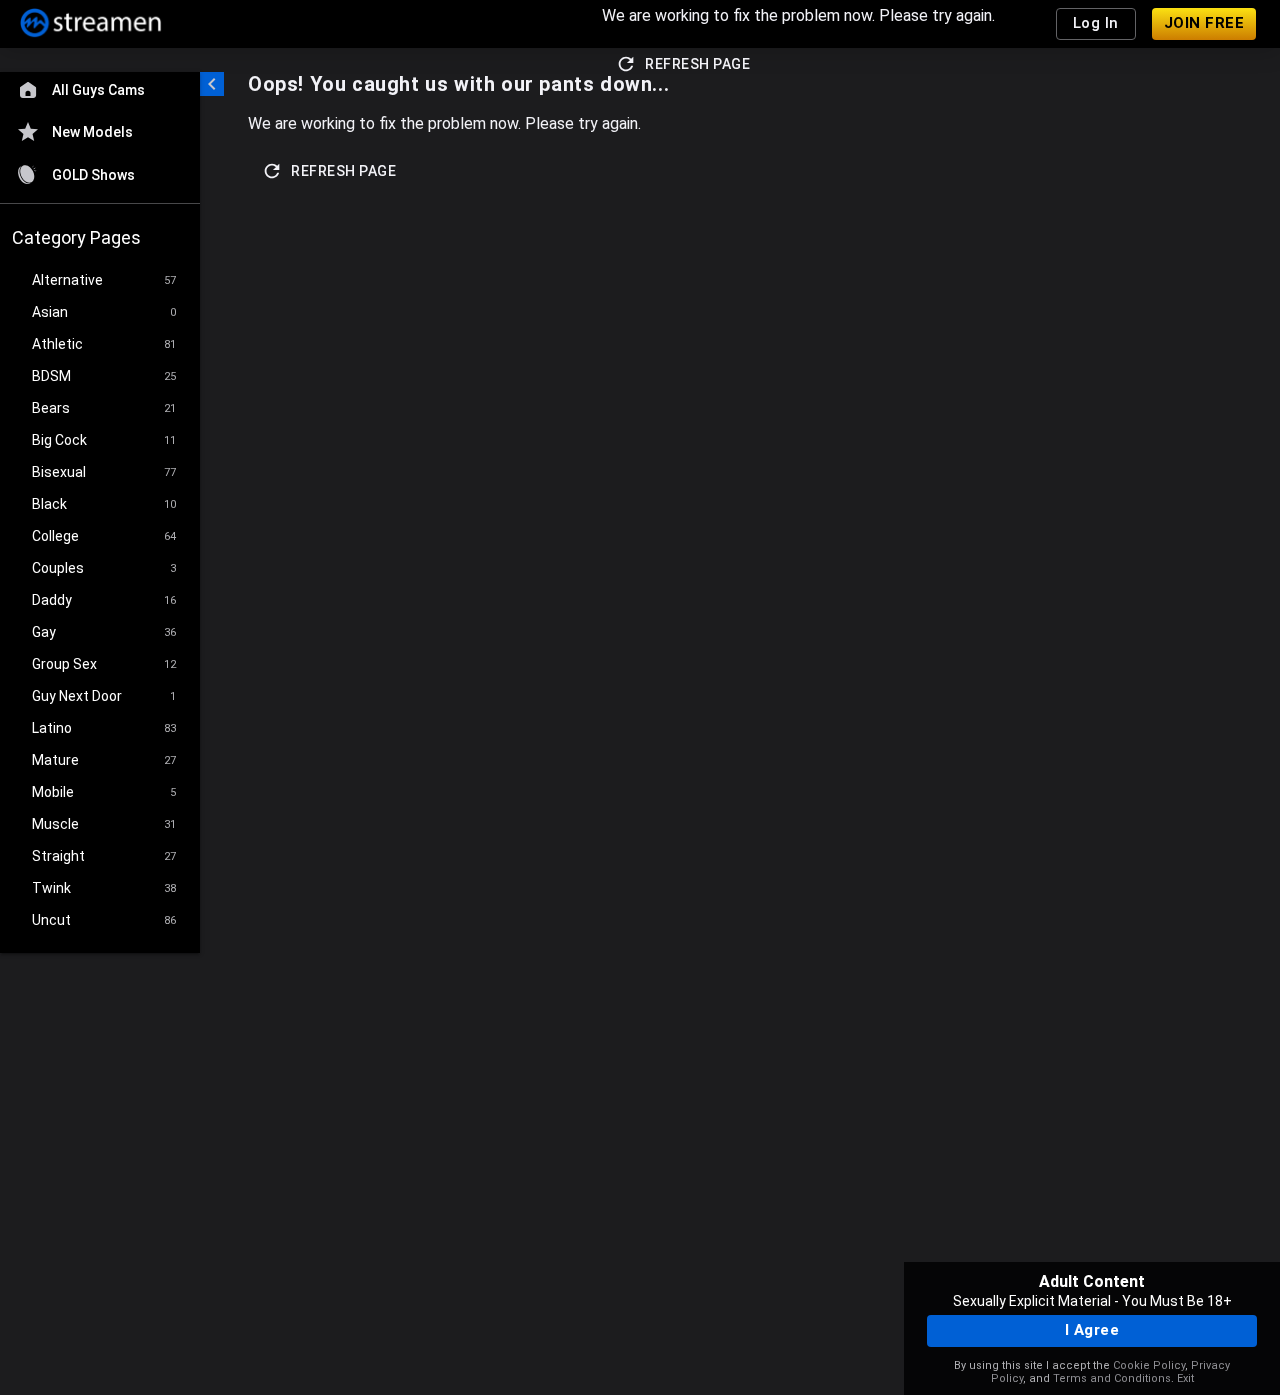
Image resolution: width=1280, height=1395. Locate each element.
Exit (1185, 1378)
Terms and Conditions (1112, 1378)
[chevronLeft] (212, 84)
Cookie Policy (1149, 1365)
